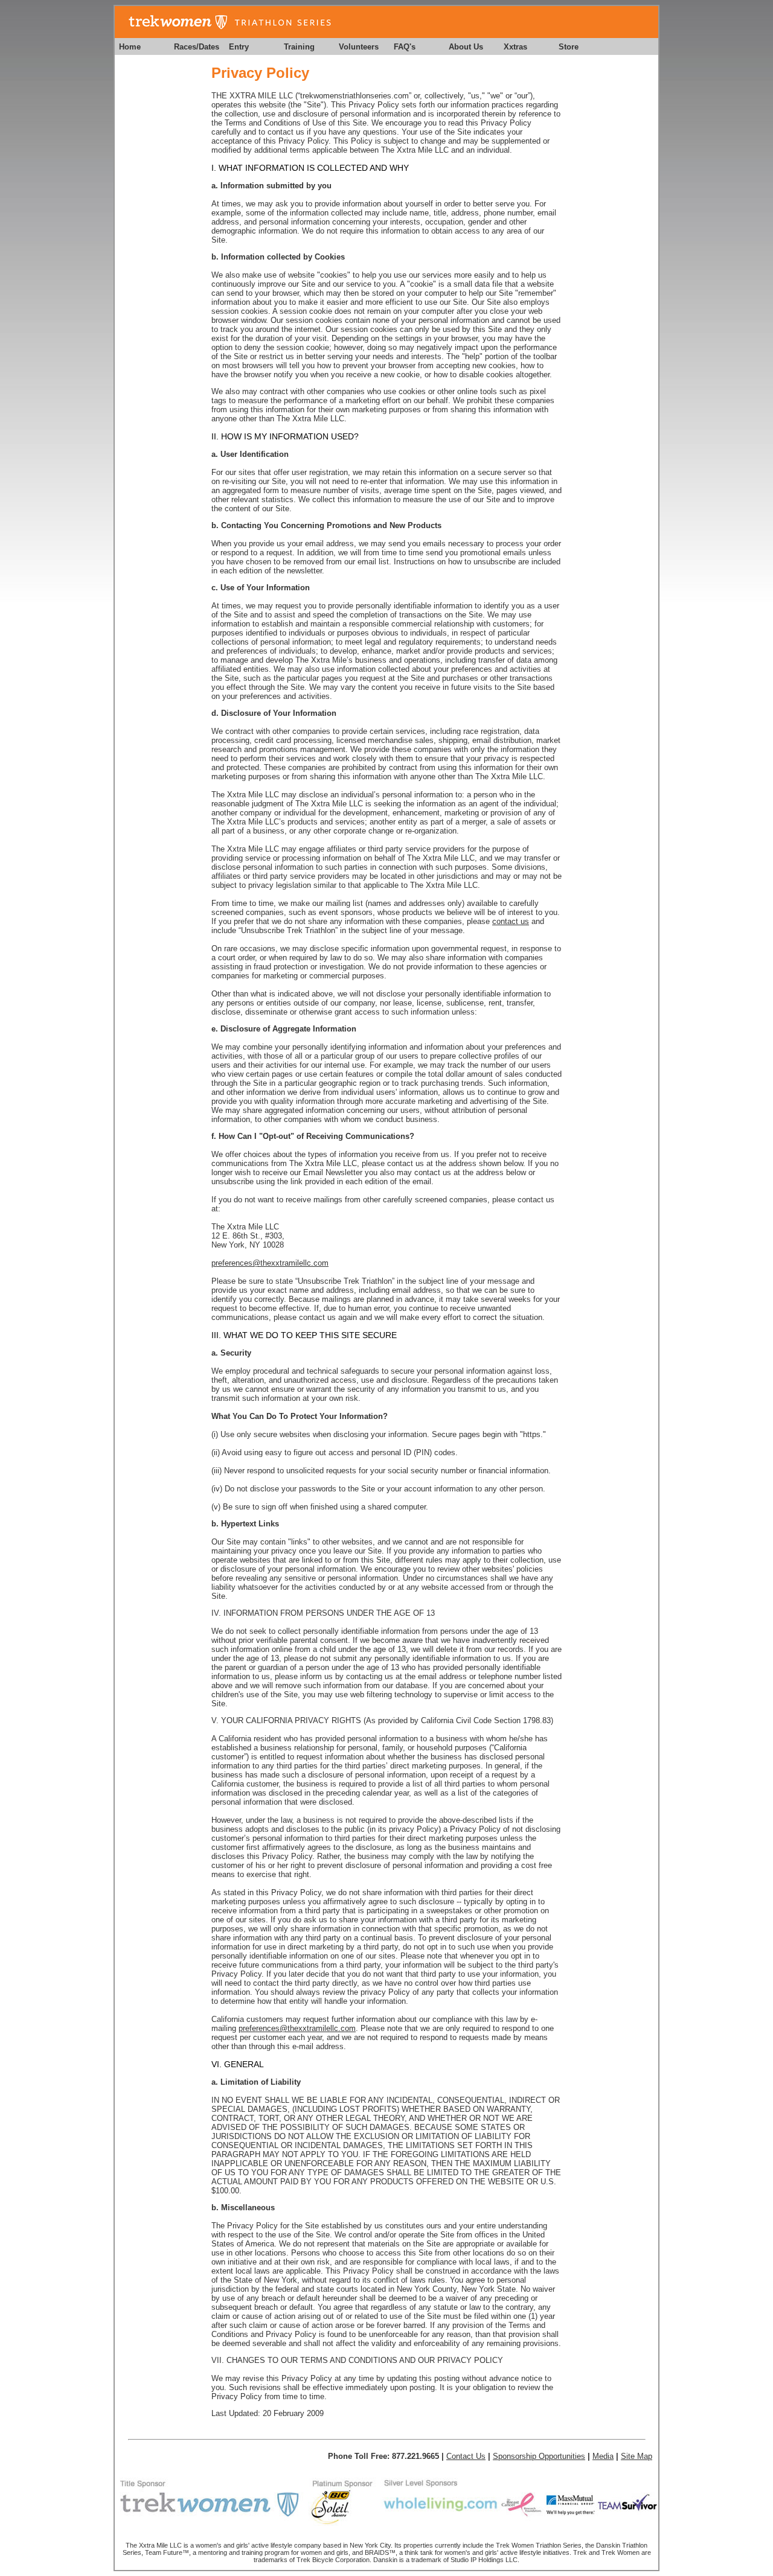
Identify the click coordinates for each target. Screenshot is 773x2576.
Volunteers (359, 47)
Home (130, 47)
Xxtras (515, 47)
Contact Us (466, 2456)
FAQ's (405, 47)
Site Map (637, 2456)
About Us (466, 47)
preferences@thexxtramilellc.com (270, 1263)
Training (299, 47)
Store (569, 47)
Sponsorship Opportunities (539, 2456)
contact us (511, 921)
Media (603, 2456)
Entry (239, 47)
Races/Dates (197, 47)
